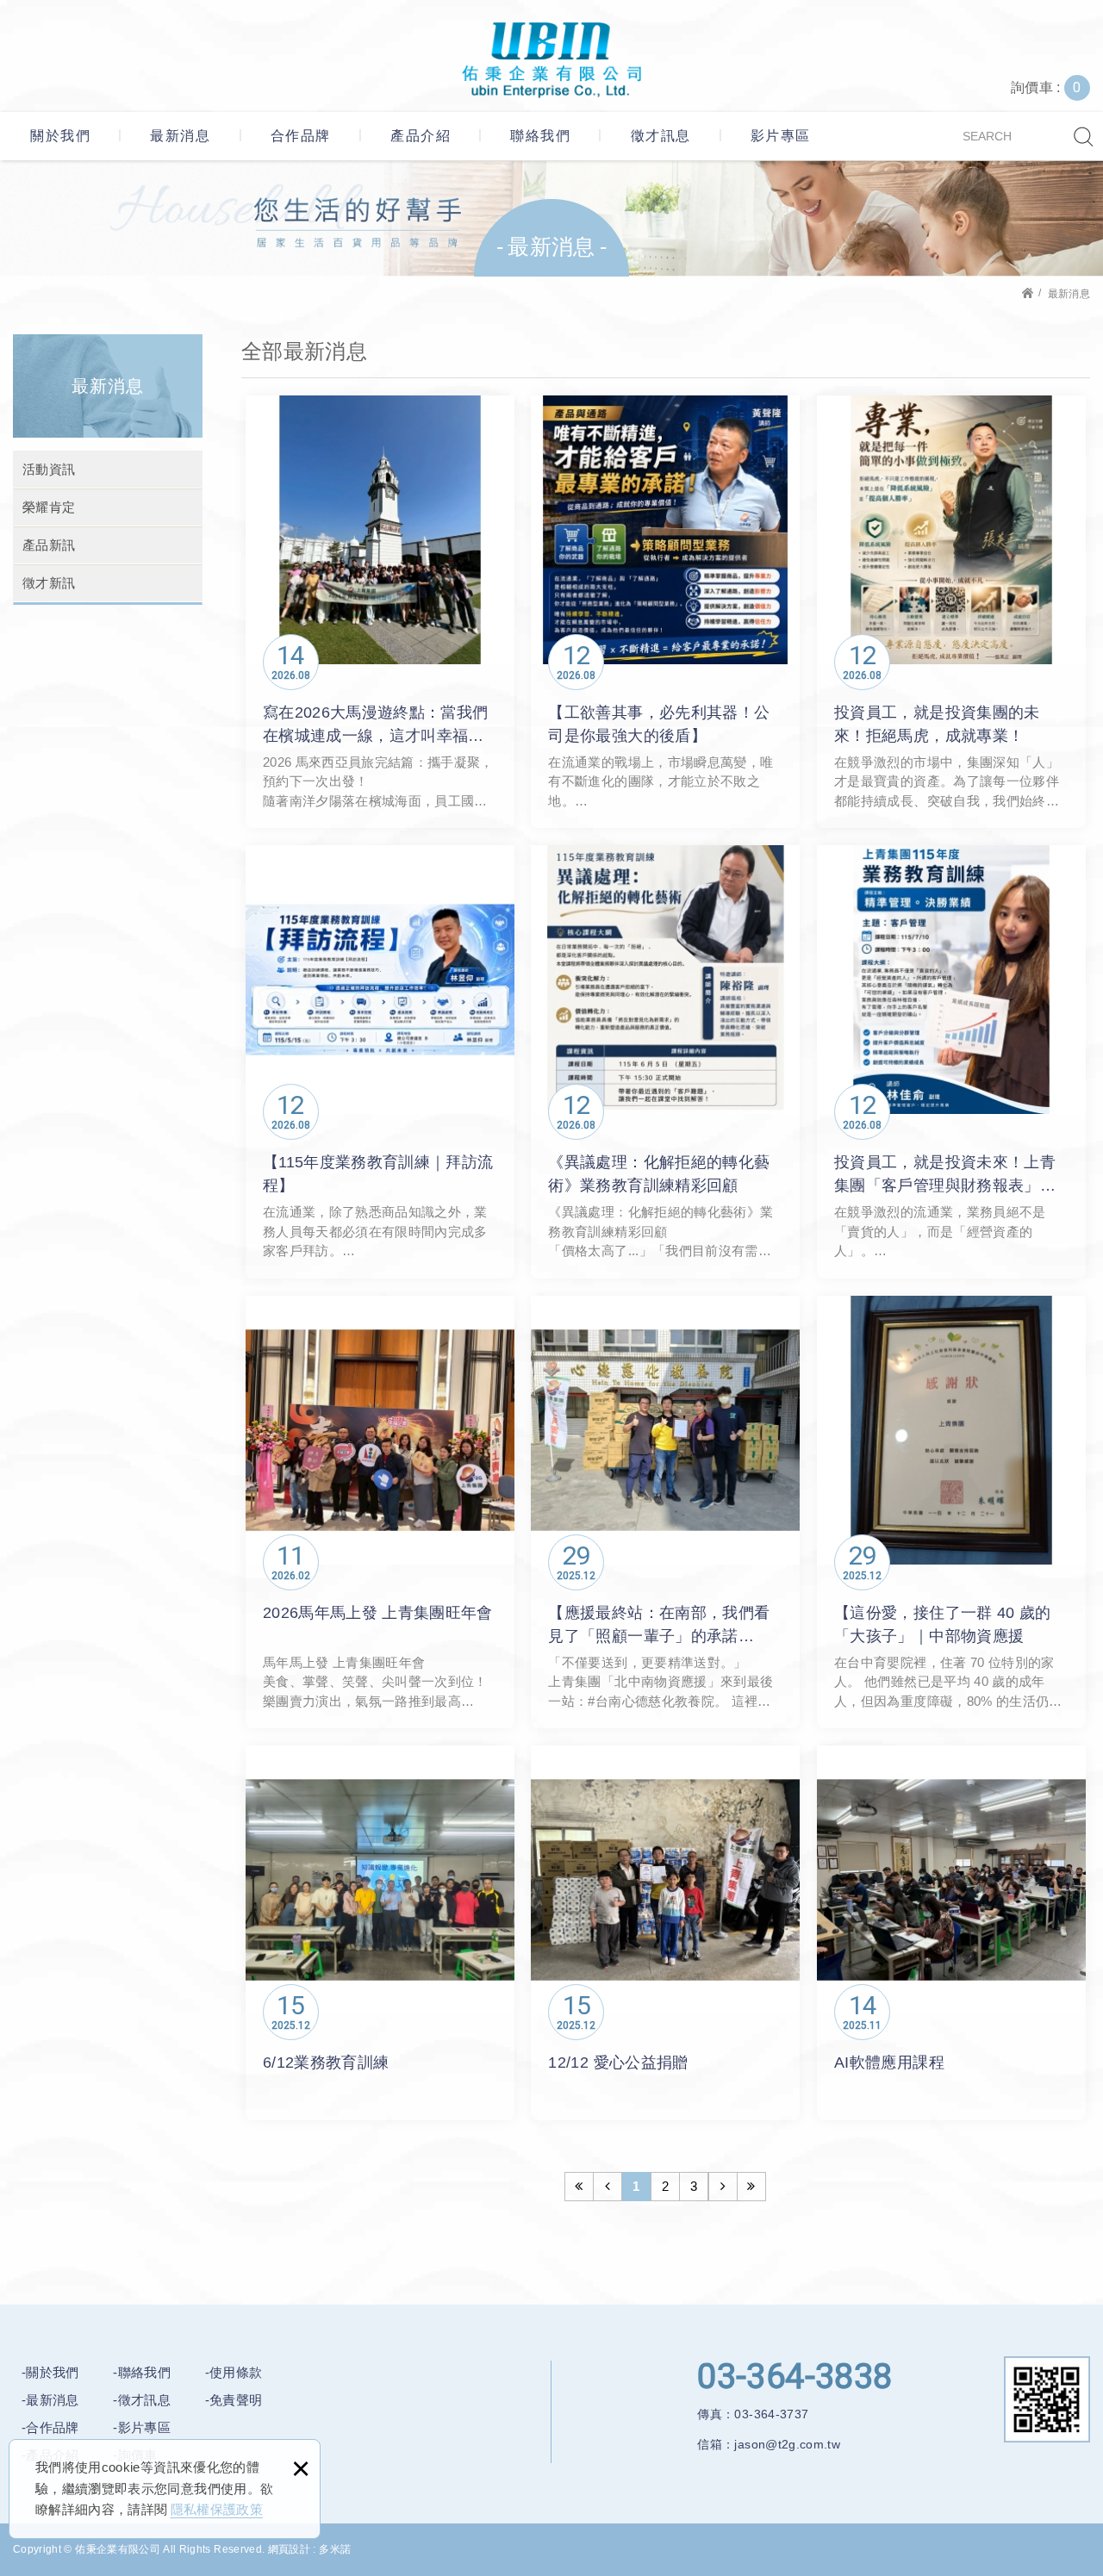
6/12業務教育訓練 (380, 1933)
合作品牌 (301, 136)
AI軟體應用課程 (951, 1933)
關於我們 (60, 136)
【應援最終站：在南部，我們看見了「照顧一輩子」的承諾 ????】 (665, 1512)
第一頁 (579, 2187)
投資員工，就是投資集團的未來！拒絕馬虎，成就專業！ (951, 612)
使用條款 (236, 2372)
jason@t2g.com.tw (787, 2444)
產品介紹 (421, 136)
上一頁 (608, 2187)
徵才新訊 (49, 583)
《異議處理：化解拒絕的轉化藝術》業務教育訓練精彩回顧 (665, 1062)
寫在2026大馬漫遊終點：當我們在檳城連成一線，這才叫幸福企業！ (380, 612)
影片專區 (781, 136)
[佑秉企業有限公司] (552, 60)
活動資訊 (49, 469)
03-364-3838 (795, 2377)
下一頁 (723, 2187)
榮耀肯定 (49, 507)
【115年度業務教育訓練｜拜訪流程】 (380, 1062)
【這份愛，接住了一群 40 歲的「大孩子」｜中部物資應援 (951, 1512)
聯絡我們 (540, 136)
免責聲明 (236, 2400)
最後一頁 (751, 2187)
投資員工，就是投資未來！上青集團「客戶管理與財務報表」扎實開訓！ (951, 1062)
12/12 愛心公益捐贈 (665, 1933)
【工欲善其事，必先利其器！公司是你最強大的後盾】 (665, 612)
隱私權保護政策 (217, 2509)
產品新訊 (49, 545)
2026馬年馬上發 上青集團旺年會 (380, 1512)
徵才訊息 (661, 136)
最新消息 (180, 136)
